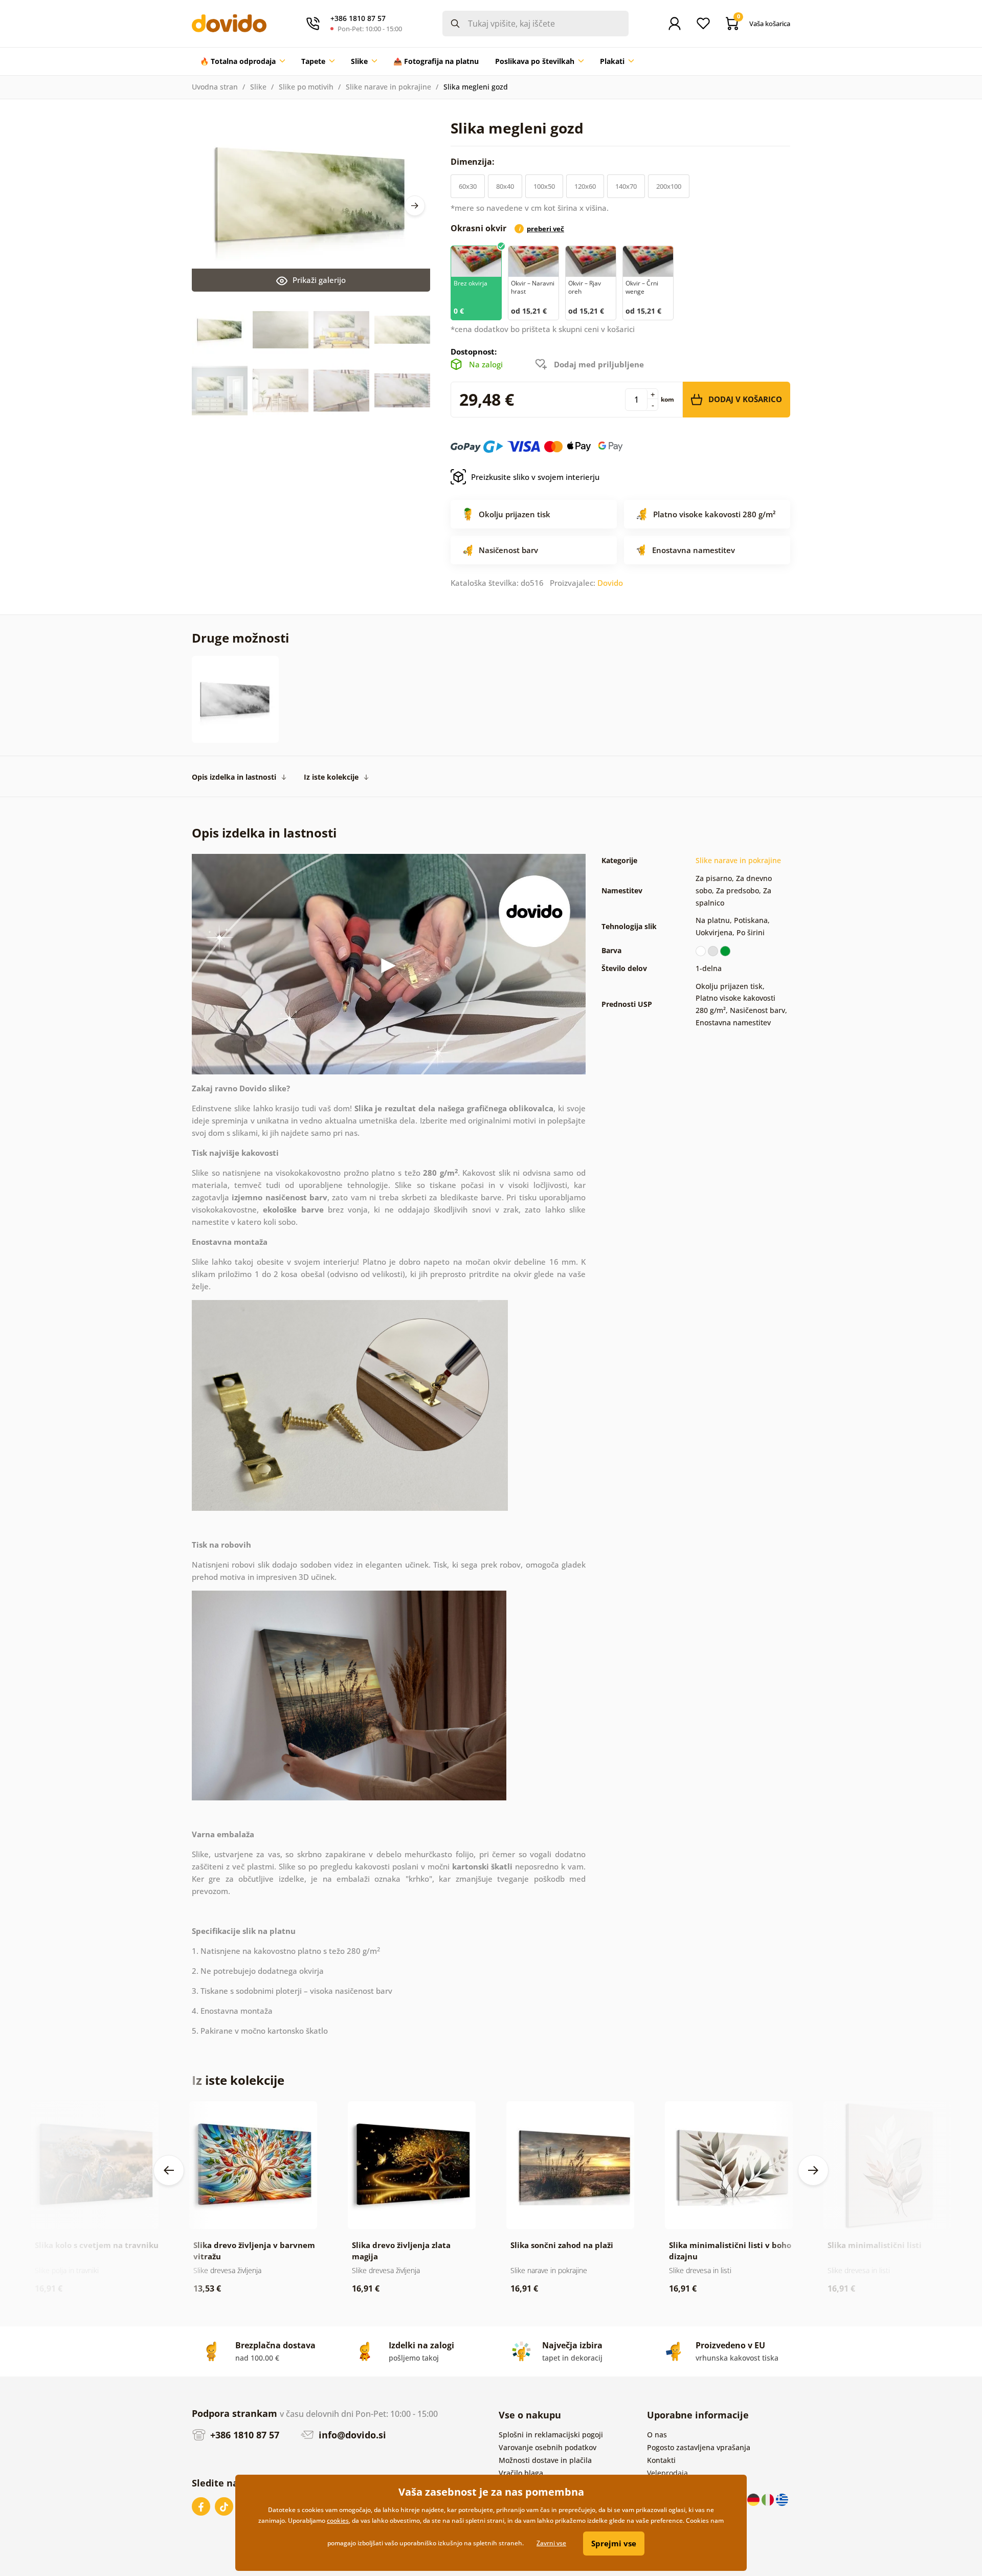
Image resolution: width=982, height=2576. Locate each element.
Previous (169, 2170)
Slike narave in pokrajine (388, 87)
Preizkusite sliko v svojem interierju (535, 477)
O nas (657, 2435)
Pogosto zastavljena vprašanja (699, 2447)
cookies (338, 2520)
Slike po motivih (306, 87)
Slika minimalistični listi (875, 2245)
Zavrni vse (551, 2543)
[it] (769, 2499)
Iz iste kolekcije (331, 777)
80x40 (505, 186)
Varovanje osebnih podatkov (548, 2447)
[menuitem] (242, 61)
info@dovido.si (351, 2435)
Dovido (610, 583)
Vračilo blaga (521, 2473)
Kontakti (661, 2460)
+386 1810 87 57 (243, 2435)
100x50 (544, 186)
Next (415, 206)
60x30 (468, 186)
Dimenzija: (474, 162)
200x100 (669, 186)
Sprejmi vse (614, 2543)
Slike (258, 87)
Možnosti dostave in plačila (545, 2460)
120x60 (585, 186)
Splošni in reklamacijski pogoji (551, 2435)
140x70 (626, 186)
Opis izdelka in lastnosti (234, 777)
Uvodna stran (215, 87)
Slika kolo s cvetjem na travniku (97, 2245)
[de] (754, 2499)
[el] (782, 2499)
